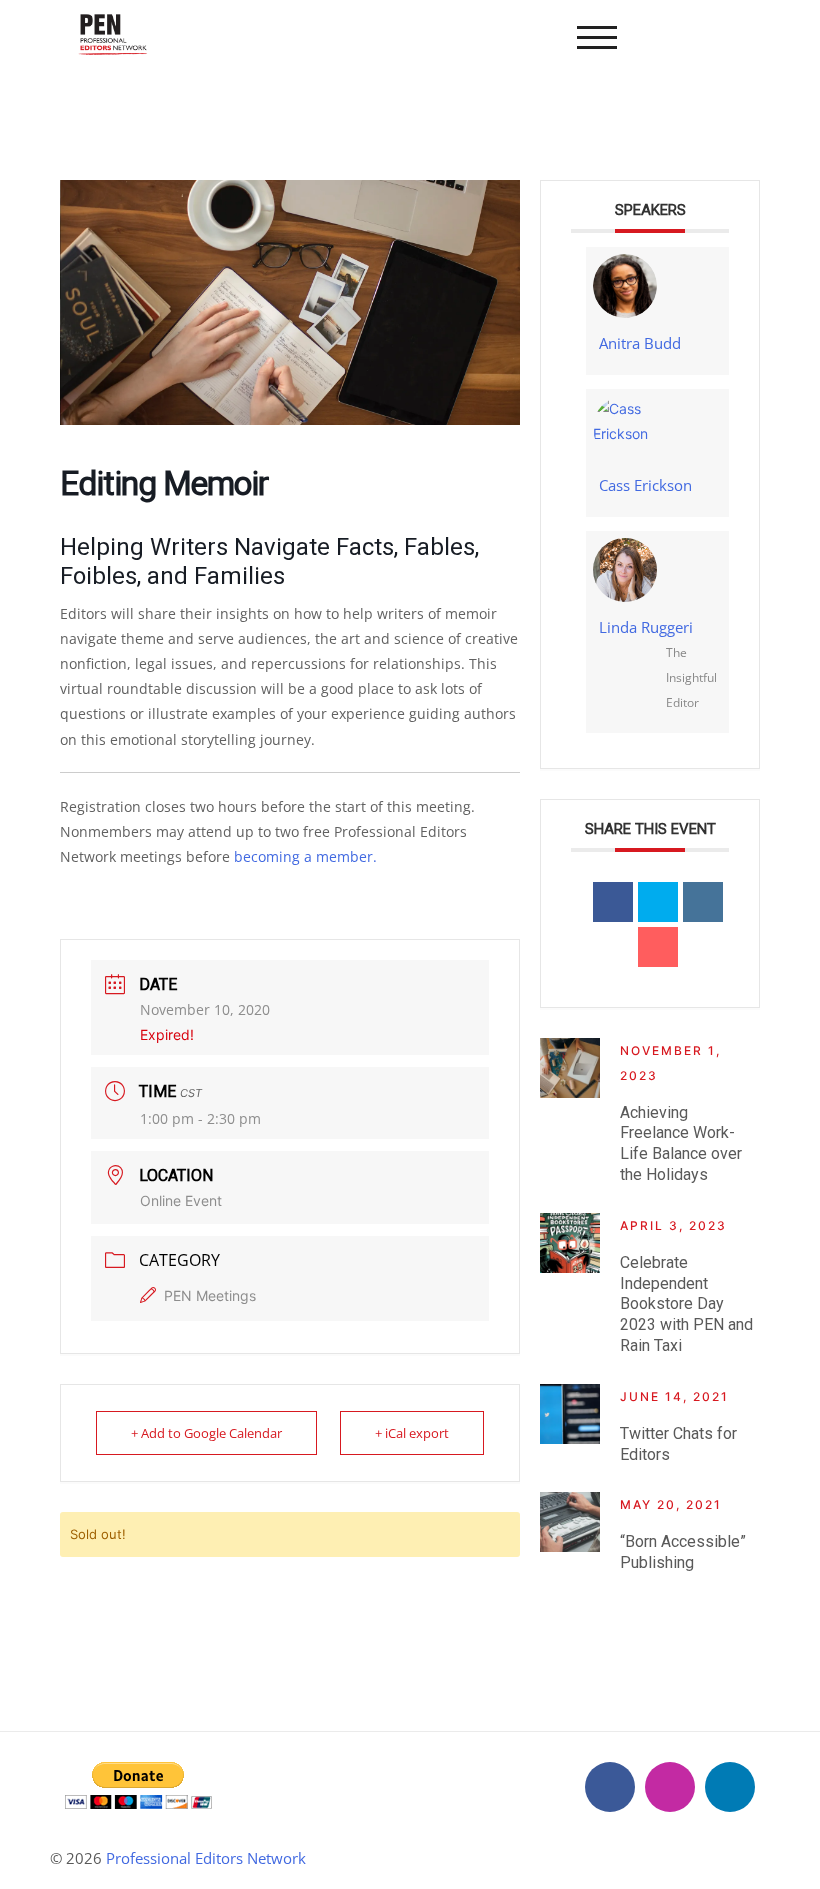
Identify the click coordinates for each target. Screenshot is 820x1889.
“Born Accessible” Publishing (683, 1552)
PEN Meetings (210, 1295)
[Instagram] (670, 1787)
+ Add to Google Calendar (206, 1433)
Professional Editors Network (206, 1858)
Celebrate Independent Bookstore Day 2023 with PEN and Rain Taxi (686, 1304)
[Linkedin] (703, 902)
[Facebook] (610, 1787)
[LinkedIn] (730, 1787)
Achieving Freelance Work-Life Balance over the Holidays (681, 1143)
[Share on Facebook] (613, 902)
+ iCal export (412, 1433)
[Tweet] (658, 902)
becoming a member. (305, 856)
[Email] (658, 947)
